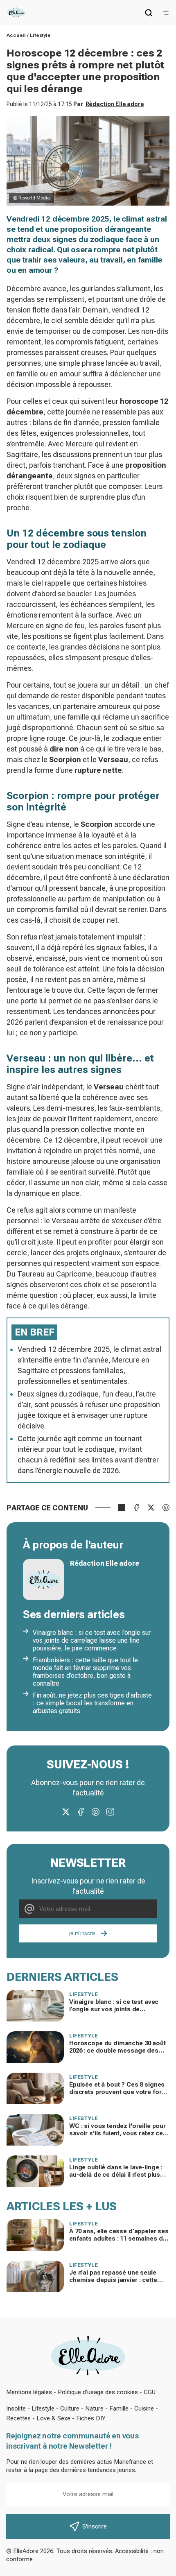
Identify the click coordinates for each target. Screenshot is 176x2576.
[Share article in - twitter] (151, 1508)
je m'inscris (82, 1933)
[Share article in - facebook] (136, 1508)
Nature (94, 2408)
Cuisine (144, 2408)
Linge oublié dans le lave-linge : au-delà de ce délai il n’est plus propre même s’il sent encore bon (119, 2175)
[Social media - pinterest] (95, 1812)
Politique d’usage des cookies (98, 2392)
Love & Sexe (53, 2418)
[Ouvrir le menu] (166, 13)
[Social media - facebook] (81, 1812)
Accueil (16, 35)
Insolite (16, 2408)
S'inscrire (95, 2526)
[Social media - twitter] (66, 1812)
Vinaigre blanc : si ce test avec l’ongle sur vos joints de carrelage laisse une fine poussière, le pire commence (92, 1640)
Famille (119, 2408)
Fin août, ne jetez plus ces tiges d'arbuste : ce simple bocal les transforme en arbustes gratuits (92, 1703)
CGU (150, 2392)
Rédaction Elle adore (115, 104)
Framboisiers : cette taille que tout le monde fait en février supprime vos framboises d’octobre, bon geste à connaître (85, 1672)
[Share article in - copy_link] (122, 1508)
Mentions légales (29, 2392)
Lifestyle (40, 35)
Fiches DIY (91, 2418)
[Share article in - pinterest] (166, 1508)
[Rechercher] (149, 13)
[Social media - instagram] (110, 1812)
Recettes (18, 2418)
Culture (70, 2408)
